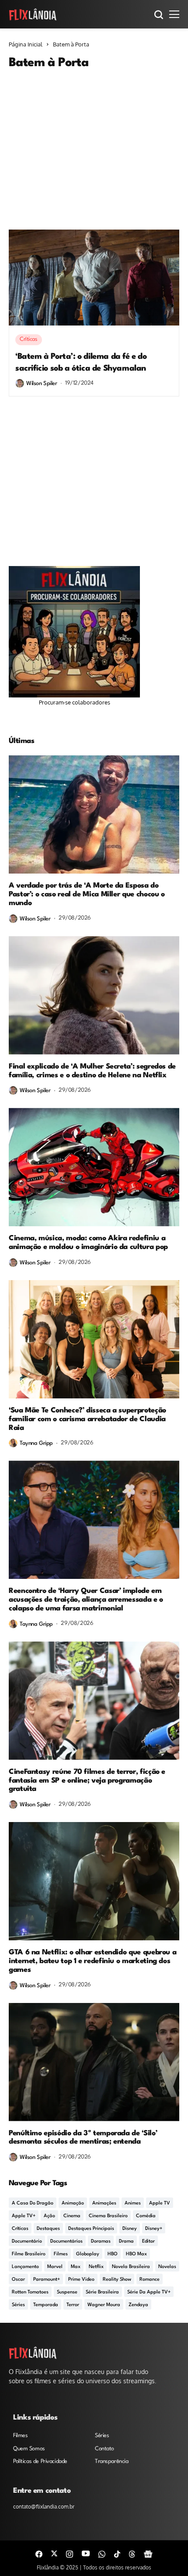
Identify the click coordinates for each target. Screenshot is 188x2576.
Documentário (27, 2242)
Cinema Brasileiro (108, 2216)
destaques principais (91, 2229)
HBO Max (136, 2254)
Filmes (61, 2254)
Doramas (101, 2242)
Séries (18, 2305)
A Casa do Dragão (33, 2203)
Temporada (46, 2305)
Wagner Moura (104, 2305)
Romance (150, 2280)
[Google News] (148, 2553)
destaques (48, 2229)
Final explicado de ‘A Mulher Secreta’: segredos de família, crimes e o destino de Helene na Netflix (92, 1071)
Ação (49, 2216)
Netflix (96, 2267)
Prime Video (81, 2280)
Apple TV (160, 2203)
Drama (126, 2242)
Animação (73, 2203)
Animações (104, 2203)
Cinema (72, 2216)
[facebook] (39, 2553)
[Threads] (132, 2553)
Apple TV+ (24, 2216)
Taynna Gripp (36, 1443)
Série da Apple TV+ (149, 2292)
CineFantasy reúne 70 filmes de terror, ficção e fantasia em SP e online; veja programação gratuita (87, 1781)
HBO (113, 2254)
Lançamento (25, 2267)
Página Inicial (26, 44)
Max (76, 2267)
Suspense (67, 2292)
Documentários (66, 2242)
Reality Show (117, 2280)
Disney (130, 2229)
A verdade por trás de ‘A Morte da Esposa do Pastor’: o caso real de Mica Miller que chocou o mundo (87, 894)
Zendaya (138, 2305)
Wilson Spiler (42, 384)
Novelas (167, 2267)
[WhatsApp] (102, 2553)
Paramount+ (47, 2280)
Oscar (18, 2280)
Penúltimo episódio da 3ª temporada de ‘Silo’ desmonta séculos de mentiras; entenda (83, 2138)
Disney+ (154, 2229)
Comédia (146, 2216)
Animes (133, 2203)
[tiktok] (117, 2553)
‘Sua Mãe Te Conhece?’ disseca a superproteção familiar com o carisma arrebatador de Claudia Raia (87, 1419)
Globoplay (88, 2254)
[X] (54, 2553)
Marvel (55, 2267)
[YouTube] (86, 2553)
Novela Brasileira (131, 2267)
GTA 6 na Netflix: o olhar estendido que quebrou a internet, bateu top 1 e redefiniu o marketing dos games (92, 1961)
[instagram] (70, 2553)
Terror (73, 2305)
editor (148, 2242)
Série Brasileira (102, 2292)
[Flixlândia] (33, 14)
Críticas (20, 2229)
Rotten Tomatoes (30, 2292)
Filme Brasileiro (29, 2254)
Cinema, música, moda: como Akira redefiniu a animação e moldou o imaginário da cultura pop (88, 1243)
